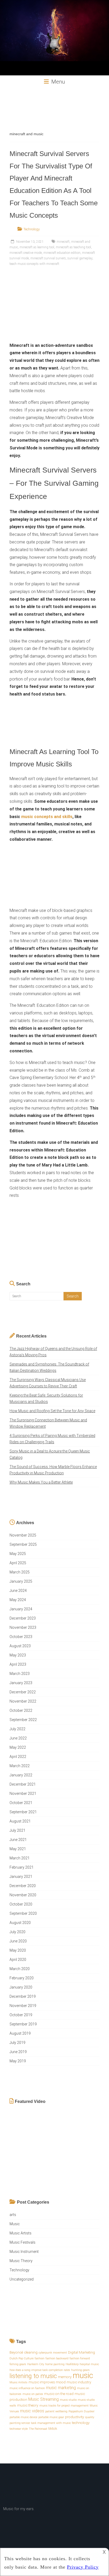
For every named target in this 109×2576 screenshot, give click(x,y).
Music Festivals (22, 2242)
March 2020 (20, 1969)
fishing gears (18, 2364)
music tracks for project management (64, 2406)
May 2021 (18, 1849)
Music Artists (21, 2233)
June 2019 (18, 2052)
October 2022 (21, 1710)
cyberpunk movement (53, 2353)
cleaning (31, 2352)
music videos (32, 2411)
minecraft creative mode (26, 253)
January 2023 (21, 1683)
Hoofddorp (72, 2364)
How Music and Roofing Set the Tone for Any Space (52, 1411)
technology (81, 2423)
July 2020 (17, 1932)
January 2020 (21, 1987)
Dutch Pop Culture (22, 2358)
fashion (40, 2358)
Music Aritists (19, 2382)
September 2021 (23, 1812)
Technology (32, 229)
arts (13, 2215)
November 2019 (23, 2006)
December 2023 (23, 1618)
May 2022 (18, 1747)
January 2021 (21, 1877)
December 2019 (23, 1996)
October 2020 (21, 1904)
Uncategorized (22, 2279)
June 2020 (18, 1941)
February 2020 (22, 1978)
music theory (28, 2405)
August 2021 (20, 1821)
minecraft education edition (62, 253)
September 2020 (23, 1913)
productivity (75, 2417)
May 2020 (18, 1950)
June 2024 (18, 1591)
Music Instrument (24, 2252)
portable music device (23, 2417)
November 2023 (23, 1627)
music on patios (33, 2394)
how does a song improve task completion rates (40, 2370)
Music (15, 2224)
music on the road (59, 2394)
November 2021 (23, 1794)
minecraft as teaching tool (73, 247)
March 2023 (20, 1674)
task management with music (51, 2423)
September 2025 (23, 1544)
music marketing (61, 2388)
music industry (79, 2382)
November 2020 (23, 1895)
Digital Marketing (81, 2352)
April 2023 (18, 1664)
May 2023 (18, 1655)
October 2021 (21, 1803)
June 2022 (18, 1738)
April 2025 (18, 1563)
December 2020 (23, 1886)
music (83, 2375)
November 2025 (23, 1535)
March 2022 (20, 1766)
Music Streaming (44, 2399)
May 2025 (18, 1554)
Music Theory (21, 2261)
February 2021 (22, 1867)
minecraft (63, 242)
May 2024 (18, 1600)
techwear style (19, 2429)
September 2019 (23, 2024)
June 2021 (18, 1840)
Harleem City (36, 2364)
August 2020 (20, 1923)
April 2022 (18, 1757)
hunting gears (80, 2370)
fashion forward (80, 2358)
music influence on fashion (27, 2388)
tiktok (53, 2428)
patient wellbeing (56, 2411)
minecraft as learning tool (37, 247)
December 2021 (23, 1784)
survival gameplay (80, 258)
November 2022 (23, 1701)
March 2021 (20, 1858)
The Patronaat (38, 2429)
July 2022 (17, 1729)
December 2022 (23, 1692)
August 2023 (20, 1646)
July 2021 (17, 1830)
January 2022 (21, 1775)
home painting (55, 2364)
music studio (68, 2400)
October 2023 (21, 1637)
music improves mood (47, 2382)
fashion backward (57, 2358)
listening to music (33, 2376)
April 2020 (18, 1960)
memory (65, 2377)
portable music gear (51, 2417)
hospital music (89, 2364)
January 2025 (21, 1581)
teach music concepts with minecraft (34, 264)
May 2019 (18, 2061)
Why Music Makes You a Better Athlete (41, 1482)
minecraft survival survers (48, 258)
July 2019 (17, 2043)
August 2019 (20, 2033)
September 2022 (23, 1720)
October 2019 (21, 2015)
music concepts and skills (47, 817)
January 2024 (21, 1609)
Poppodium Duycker (81, 2411)
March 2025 (20, 1572)
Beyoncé (16, 2352)
